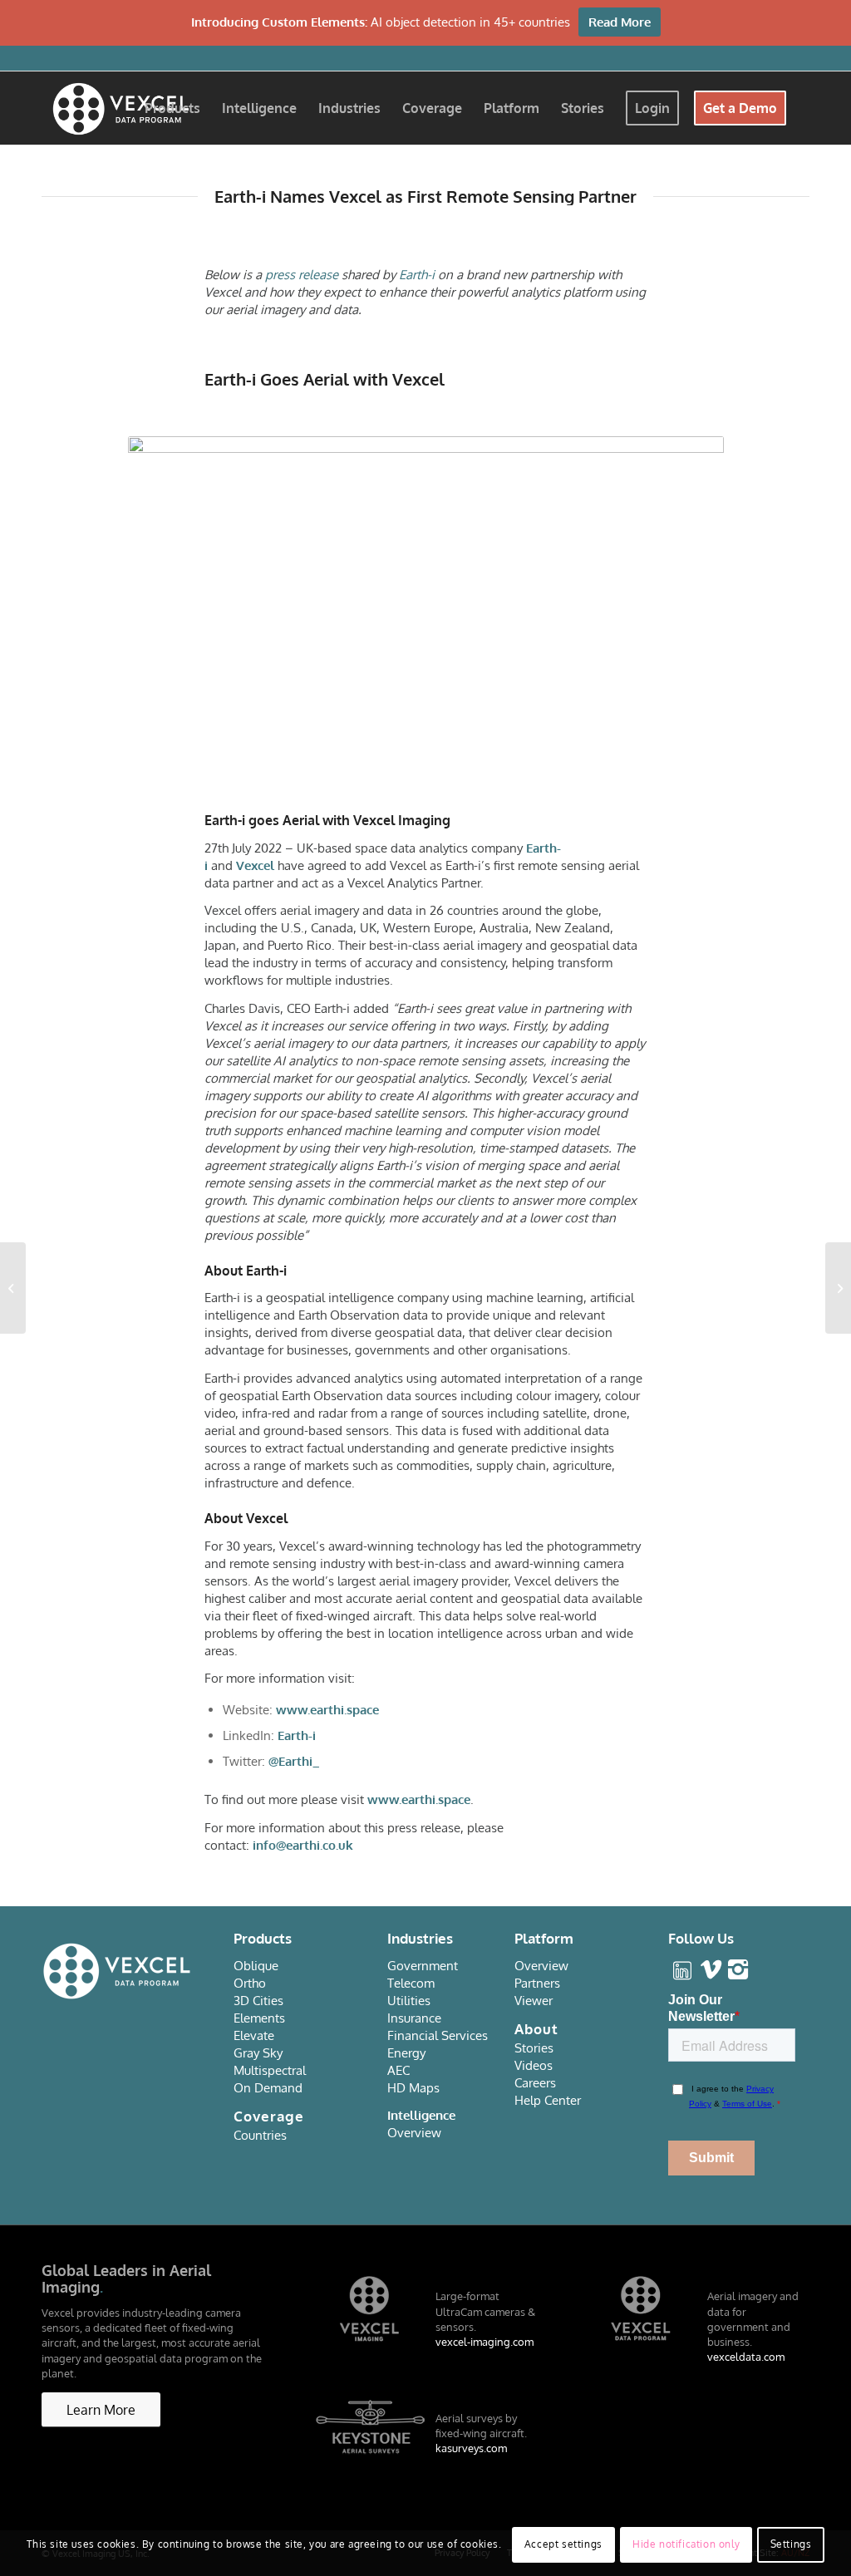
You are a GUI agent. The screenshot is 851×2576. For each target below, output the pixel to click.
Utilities (409, 2001)
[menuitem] (172, 108)
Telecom (411, 1983)
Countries (260, 2135)
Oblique (256, 1966)
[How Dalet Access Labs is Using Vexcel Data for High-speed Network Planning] (838, 1288)
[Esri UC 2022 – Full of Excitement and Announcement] (13, 1288)
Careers (535, 2083)
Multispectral (270, 2070)
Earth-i (417, 275)
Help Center (548, 2100)
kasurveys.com (471, 2448)
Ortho (250, 1983)
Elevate (254, 2035)
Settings (791, 2544)
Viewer (534, 2001)
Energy (406, 2053)
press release (302, 275)
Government (423, 1966)
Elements (259, 2018)
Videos (534, 2065)
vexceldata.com (746, 2357)
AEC (398, 2070)
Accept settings (563, 2544)
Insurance (414, 2018)
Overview (414, 2133)
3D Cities (258, 2001)
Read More (620, 22)
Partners (537, 1983)
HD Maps (413, 2088)
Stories (534, 2048)
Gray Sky (258, 2053)
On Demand (268, 2088)
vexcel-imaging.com (485, 2342)
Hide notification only (686, 2544)
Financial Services (438, 2035)
